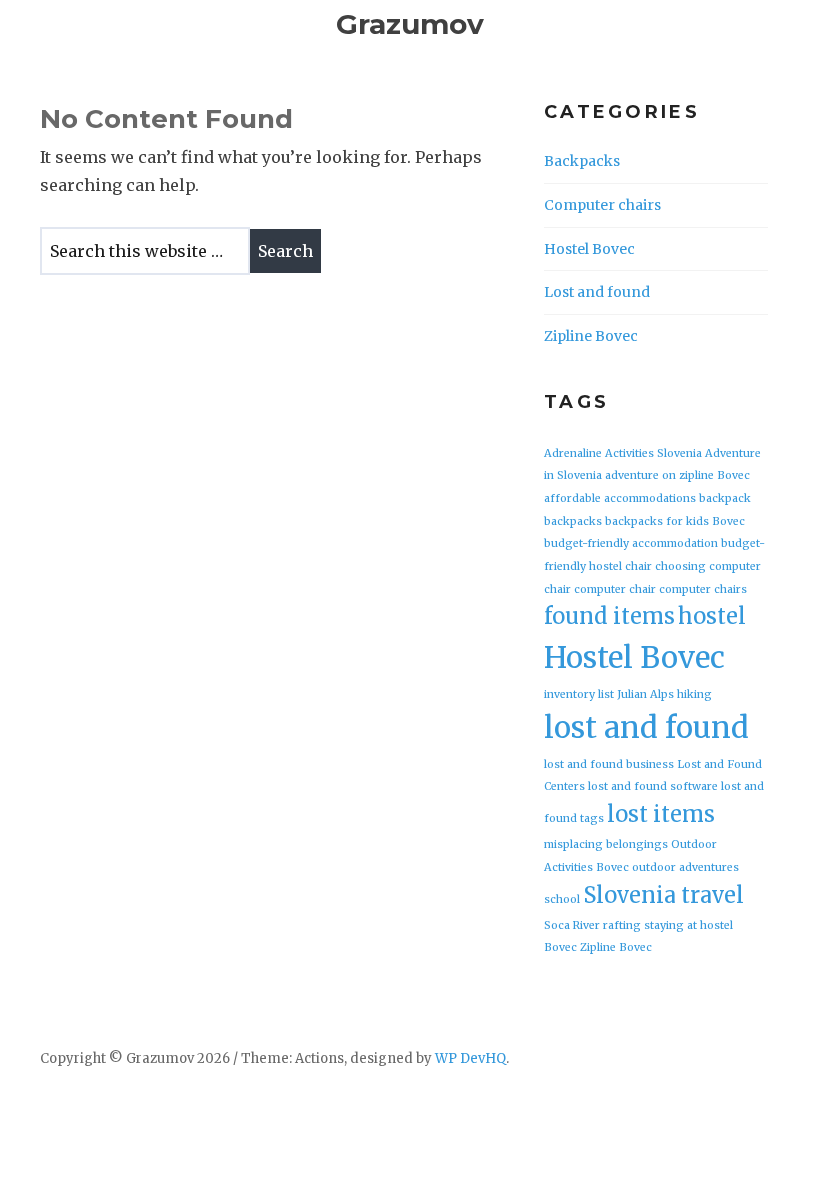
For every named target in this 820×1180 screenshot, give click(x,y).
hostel (712, 616)
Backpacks (582, 161)
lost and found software (653, 786)
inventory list (579, 694)
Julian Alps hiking (664, 694)
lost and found (646, 727)
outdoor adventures (685, 867)
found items (609, 616)
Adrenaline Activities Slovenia (623, 453)
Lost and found (597, 292)
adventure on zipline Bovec (677, 475)
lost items (661, 814)
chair (638, 566)
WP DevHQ (470, 1058)
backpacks (573, 521)
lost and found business (609, 764)
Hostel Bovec (589, 249)
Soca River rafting (592, 925)
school (562, 899)
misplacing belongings (606, 844)
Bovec (728, 521)
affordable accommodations (620, 498)
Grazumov (410, 24)
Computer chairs (602, 205)
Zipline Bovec (591, 336)
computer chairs (703, 589)
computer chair (615, 589)
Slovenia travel (663, 895)
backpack (725, 498)
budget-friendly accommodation (631, 543)
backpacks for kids (657, 521)
